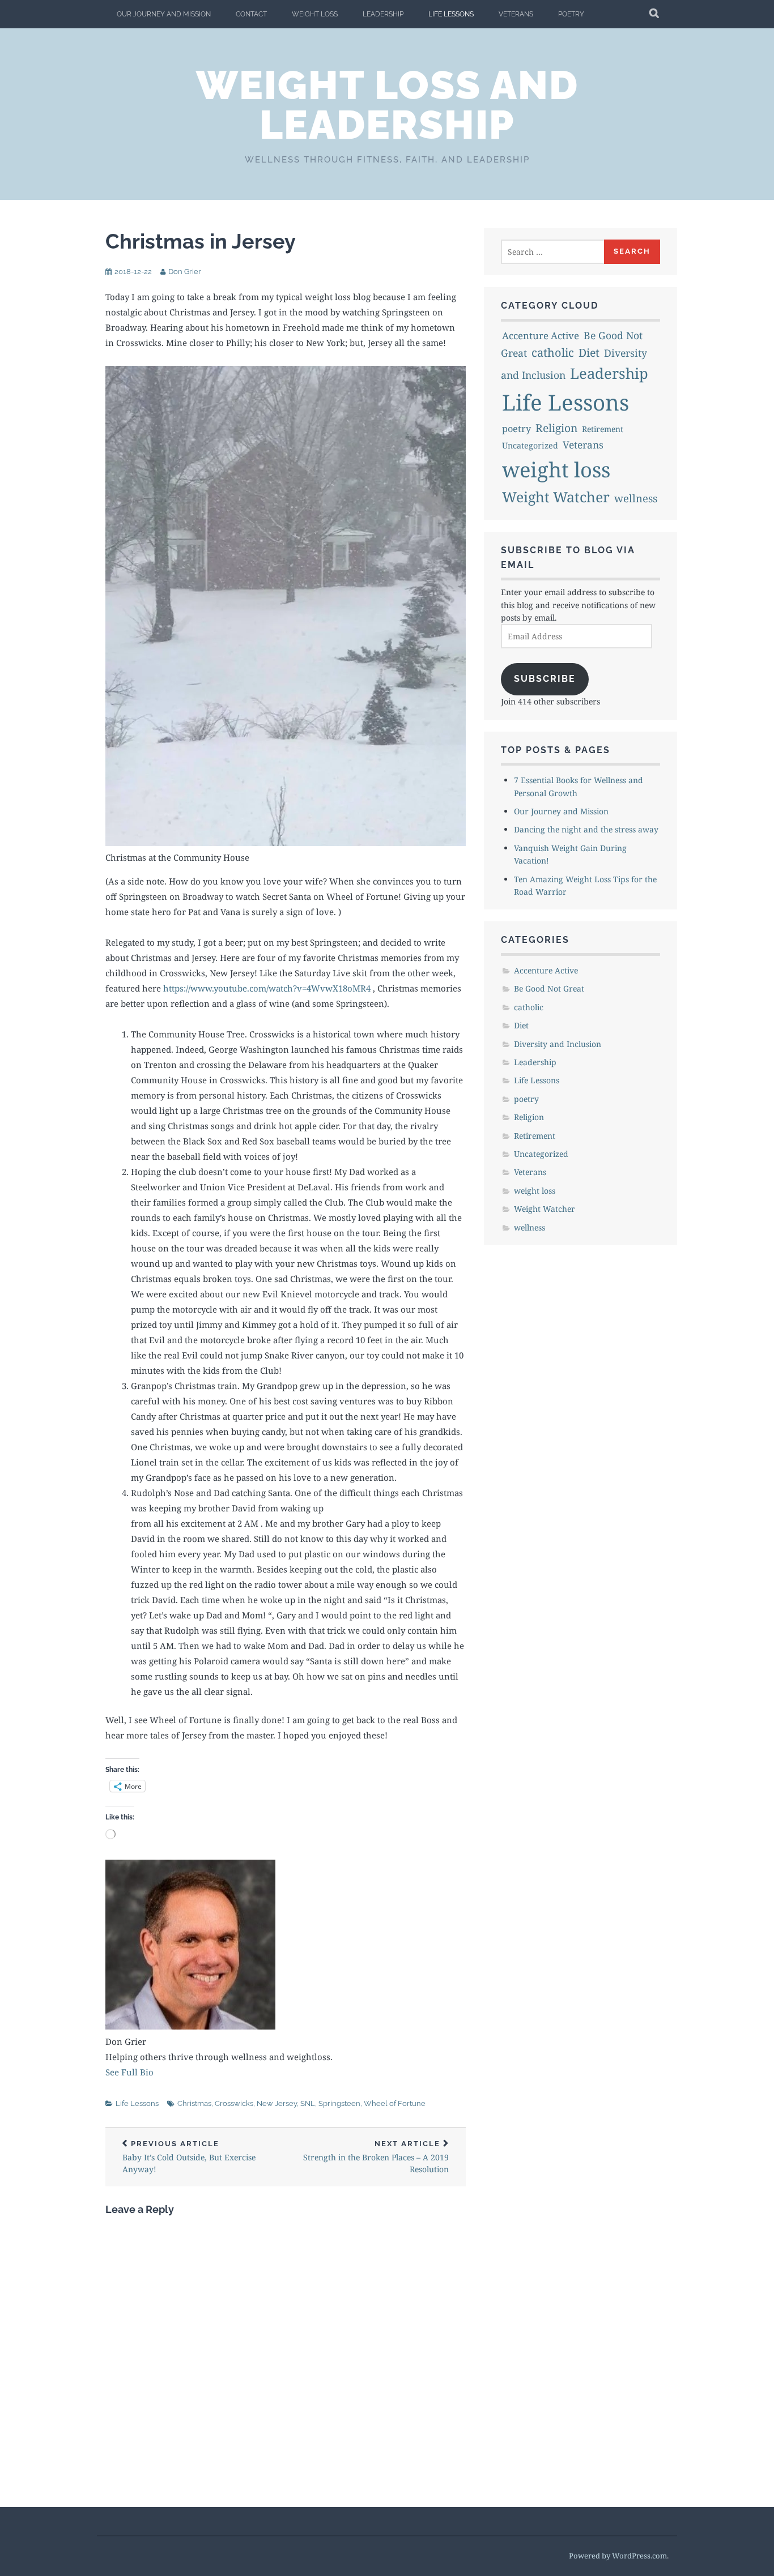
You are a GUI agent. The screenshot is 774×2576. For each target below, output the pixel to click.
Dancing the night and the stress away (586, 829)
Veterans (516, 14)
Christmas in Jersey (201, 241)
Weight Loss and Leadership (387, 105)
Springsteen (339, 2103)
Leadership (383, 14)
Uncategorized (530, 445)
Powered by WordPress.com (618, 2556)
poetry (516, 429)
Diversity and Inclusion (558, 1044)
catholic (553, 353)
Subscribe (545, 679)
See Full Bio (129, 2072)
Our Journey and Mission (164, 14)
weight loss (315, 14)
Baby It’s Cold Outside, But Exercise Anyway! (189, 2157)
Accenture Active (541, 336)
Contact (251, 14)
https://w (180, 988)
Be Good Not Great (549, 988)
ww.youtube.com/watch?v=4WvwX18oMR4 (285, 988)
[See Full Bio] (160, 2072)
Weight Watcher (556, 497)
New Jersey (277, 2103)
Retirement (603, 429)
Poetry (571, 14)
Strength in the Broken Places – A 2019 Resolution (376, 2157)
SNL (308, 2103)
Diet (589, 353)
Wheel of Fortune (395, 2103)
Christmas (194, 2103)
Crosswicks (234, 2103)
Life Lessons (451, 14)
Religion (556, 428)
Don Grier (185, 272)
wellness (636, 498)
